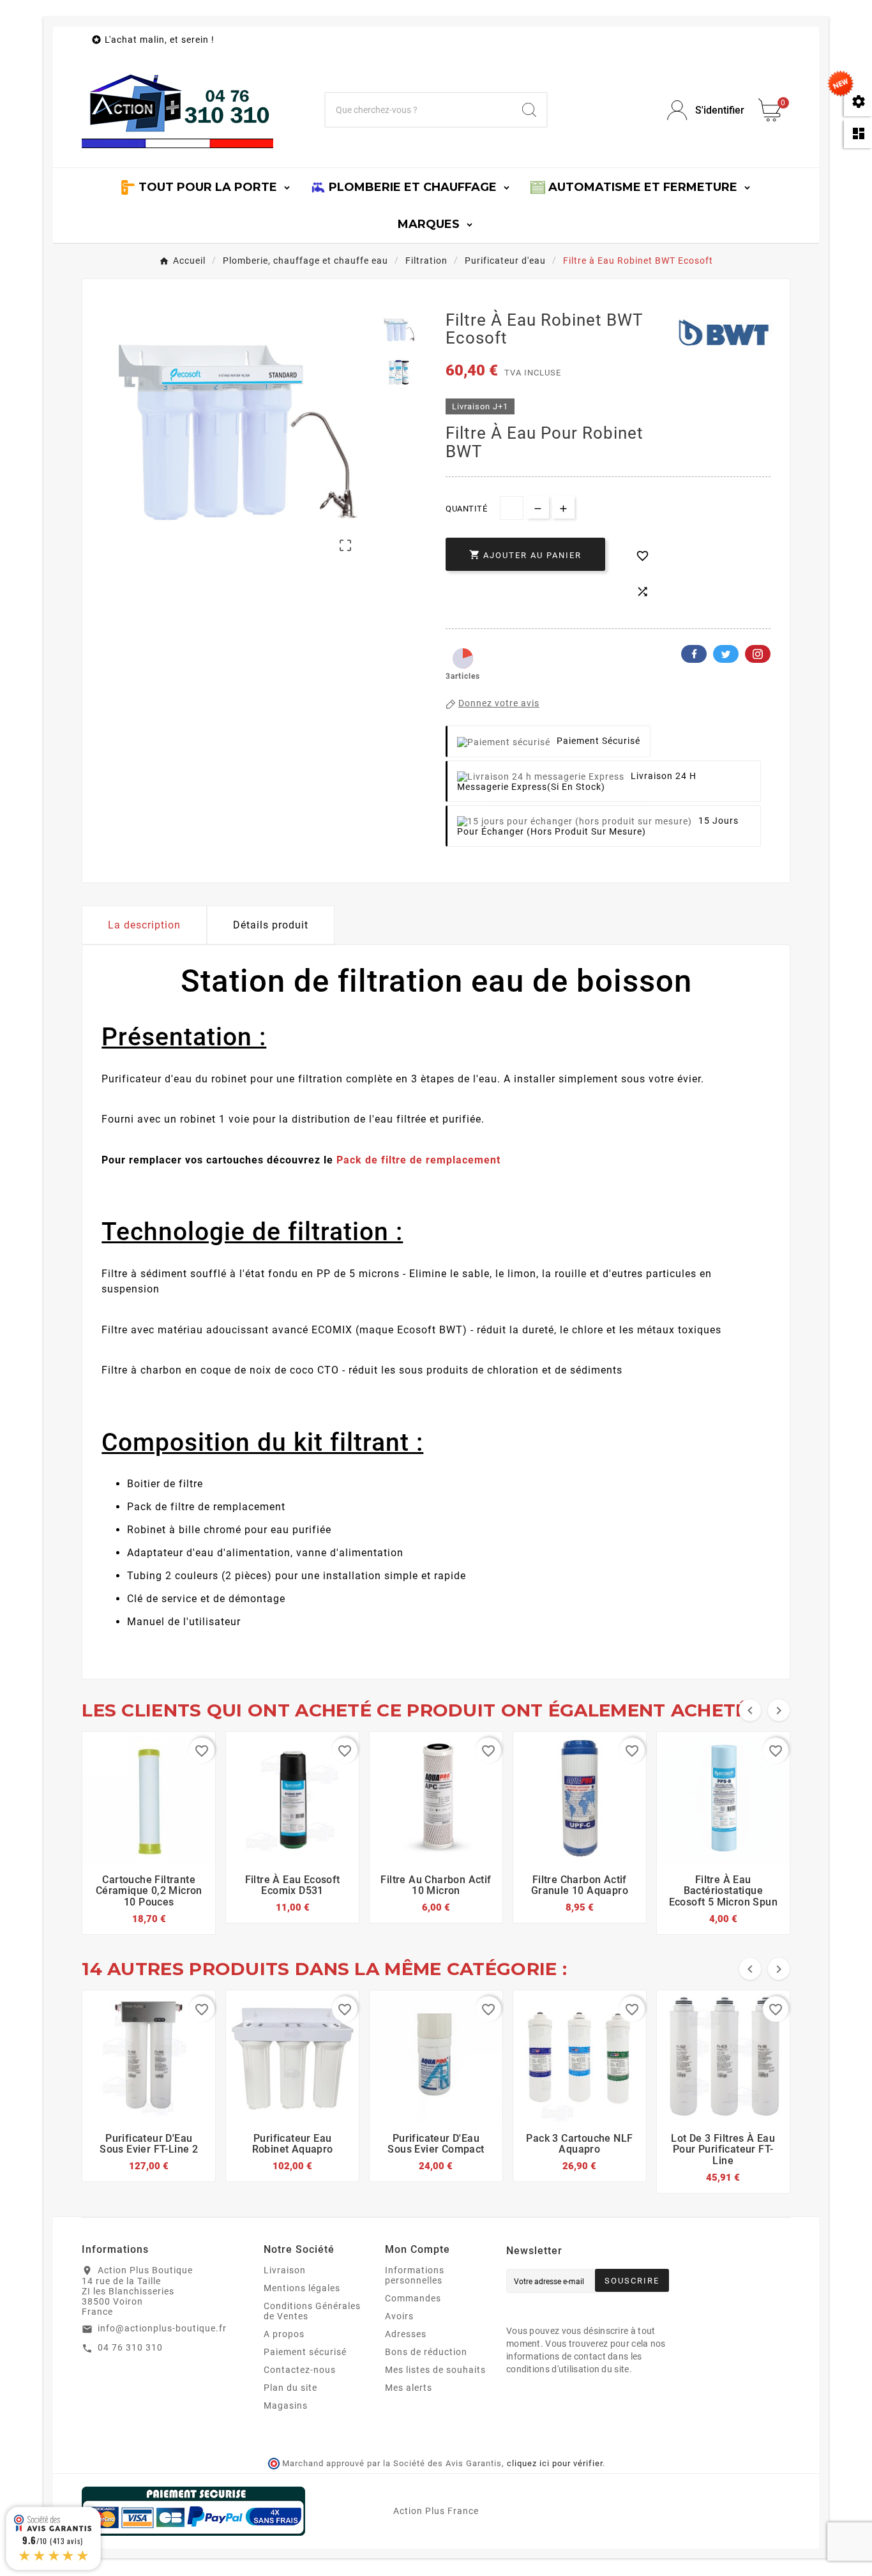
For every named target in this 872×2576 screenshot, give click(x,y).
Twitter (726, 654)
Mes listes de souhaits (435, 2370)
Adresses (406, 2334)
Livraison (285, 2270)
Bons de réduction (426, 2352)
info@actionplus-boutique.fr (162, 2328)
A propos (284, 2334)
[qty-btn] (563, 507)
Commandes (413, 2298)
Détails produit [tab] (271, 925)
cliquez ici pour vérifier (555, 2463)
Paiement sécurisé (305, 2352)
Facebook (694, 654)
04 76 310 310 (130, 2347)
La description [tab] (144, 925)
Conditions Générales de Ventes (312, 2311)
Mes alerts (409, 2388)
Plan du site (290, 2388)
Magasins (286, 2406)
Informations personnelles (415, 2275)
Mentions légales (302, 2288)
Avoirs (399, 2316)
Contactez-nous (300, 2370)
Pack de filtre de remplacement (418, 1160)
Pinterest (758, 654)
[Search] (529, 110)
